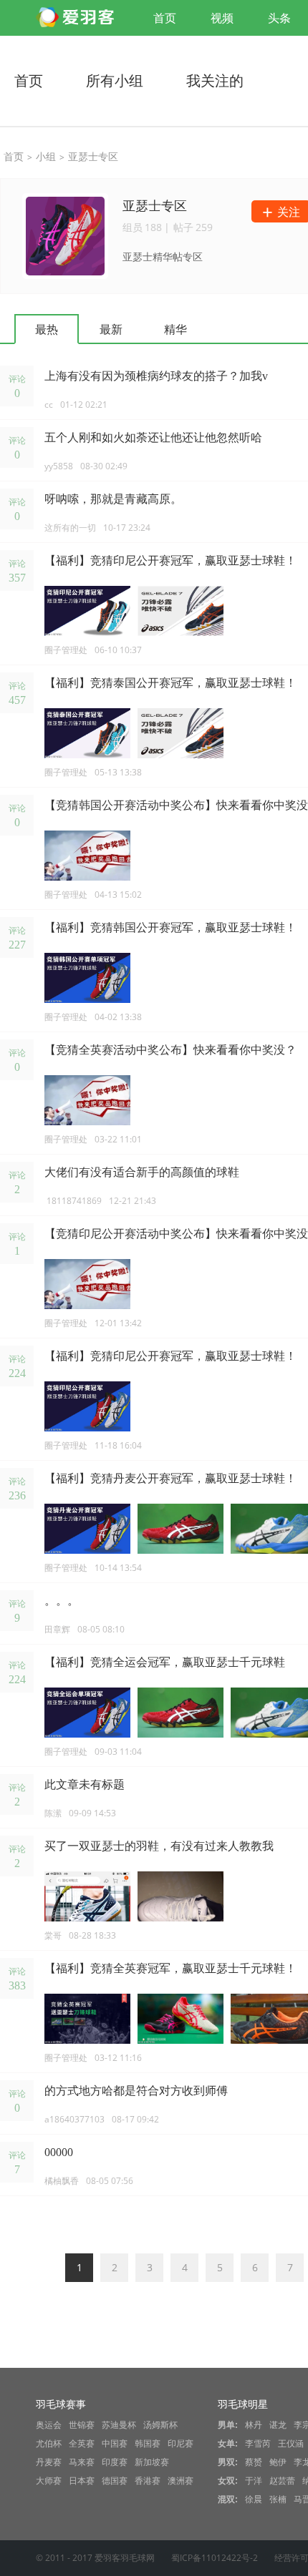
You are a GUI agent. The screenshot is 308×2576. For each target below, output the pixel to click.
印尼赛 (181, 2444)
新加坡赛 (152, 2462)
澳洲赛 (181, 2481)
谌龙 (278, 2425)
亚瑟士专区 (93, 156)
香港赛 (148, 2481)
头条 (279, 18)
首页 (165, 18)
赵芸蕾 (282, 2481)
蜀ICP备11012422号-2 (215, 2558)
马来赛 (82, 2462)
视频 (222, 18)
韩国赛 (148, 2444)
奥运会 (49, 2425)
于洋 (254, 2481)
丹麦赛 (49, 2462)
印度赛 (115, 2462)
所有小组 (115, 80)
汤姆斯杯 (160, 2425)
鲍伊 (278, 2462)
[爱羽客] (79, 18)
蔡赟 (254, 2462)
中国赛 (115, 2444)
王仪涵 (291, 2444)
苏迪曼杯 (119, 2425)
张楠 (278, 2499)
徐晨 (254, 2499)
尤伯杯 (49, 2444)
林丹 (254, 2425)
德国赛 (115, 2481)
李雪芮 (258, 2444)
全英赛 (82, 2444)
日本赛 (82, 2481)
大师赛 (49, 2481)
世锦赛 (82, 2425)
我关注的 (215, 80)
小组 (46, 156)
